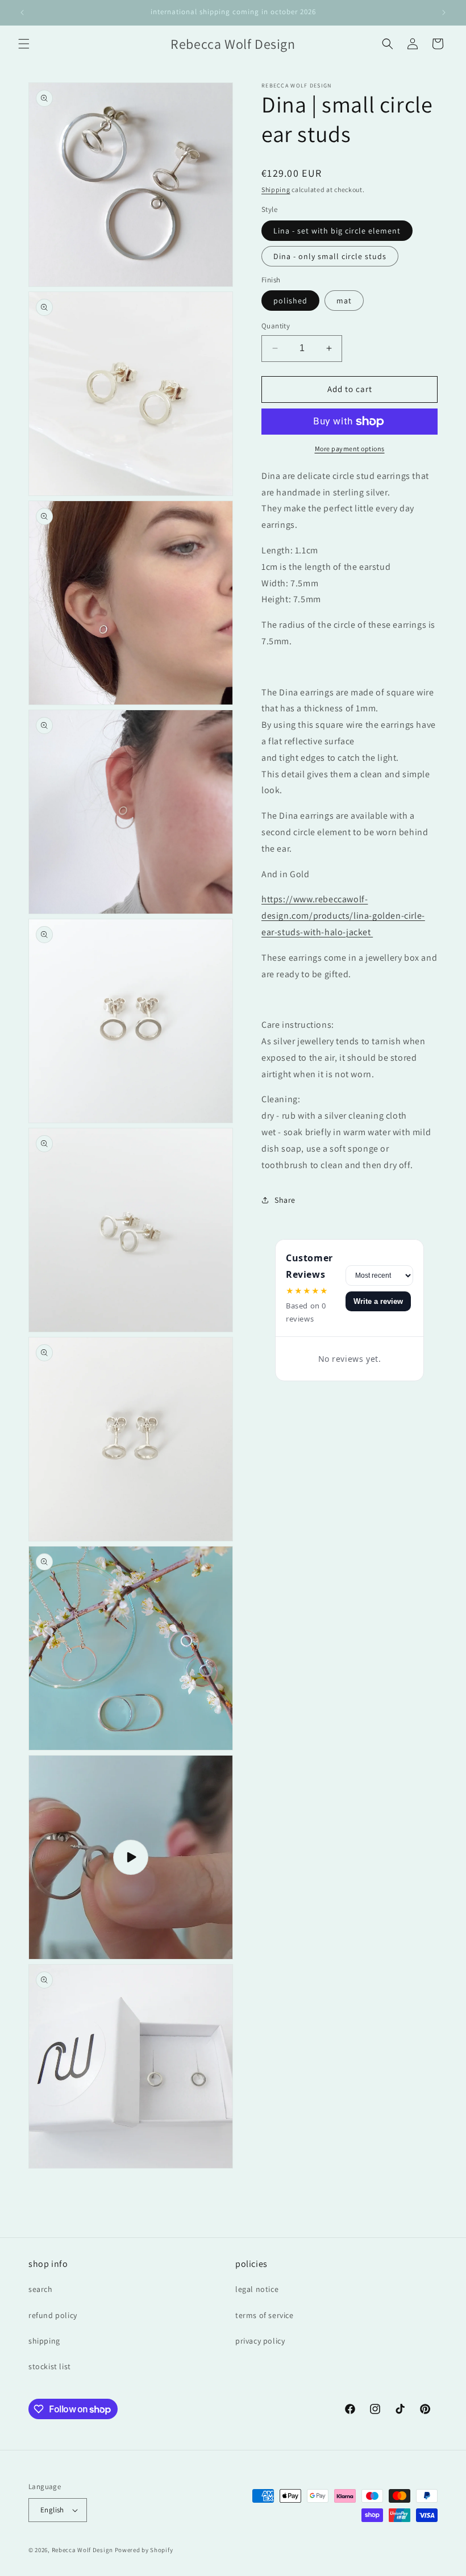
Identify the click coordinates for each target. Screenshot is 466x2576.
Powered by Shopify (144, 2550)
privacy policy (260, 2341)
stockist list (50, 2366)
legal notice (257, 2289)
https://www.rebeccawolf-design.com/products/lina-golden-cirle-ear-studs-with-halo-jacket (343, 916)
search (41, 2289)
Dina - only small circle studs (330, 256)
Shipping (276, 189)
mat (344, 301)
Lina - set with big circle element (337, 231)
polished (290, 301)
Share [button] (285, 1200)
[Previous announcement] (22, 12)
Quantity (276, 326)
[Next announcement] (444, 12)
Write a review (378, 1301)
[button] (24, 44)
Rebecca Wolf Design (82, 2550)
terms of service (265, 2315)
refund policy (53, 2315)
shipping (44, 2341)
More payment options (350, 449)
